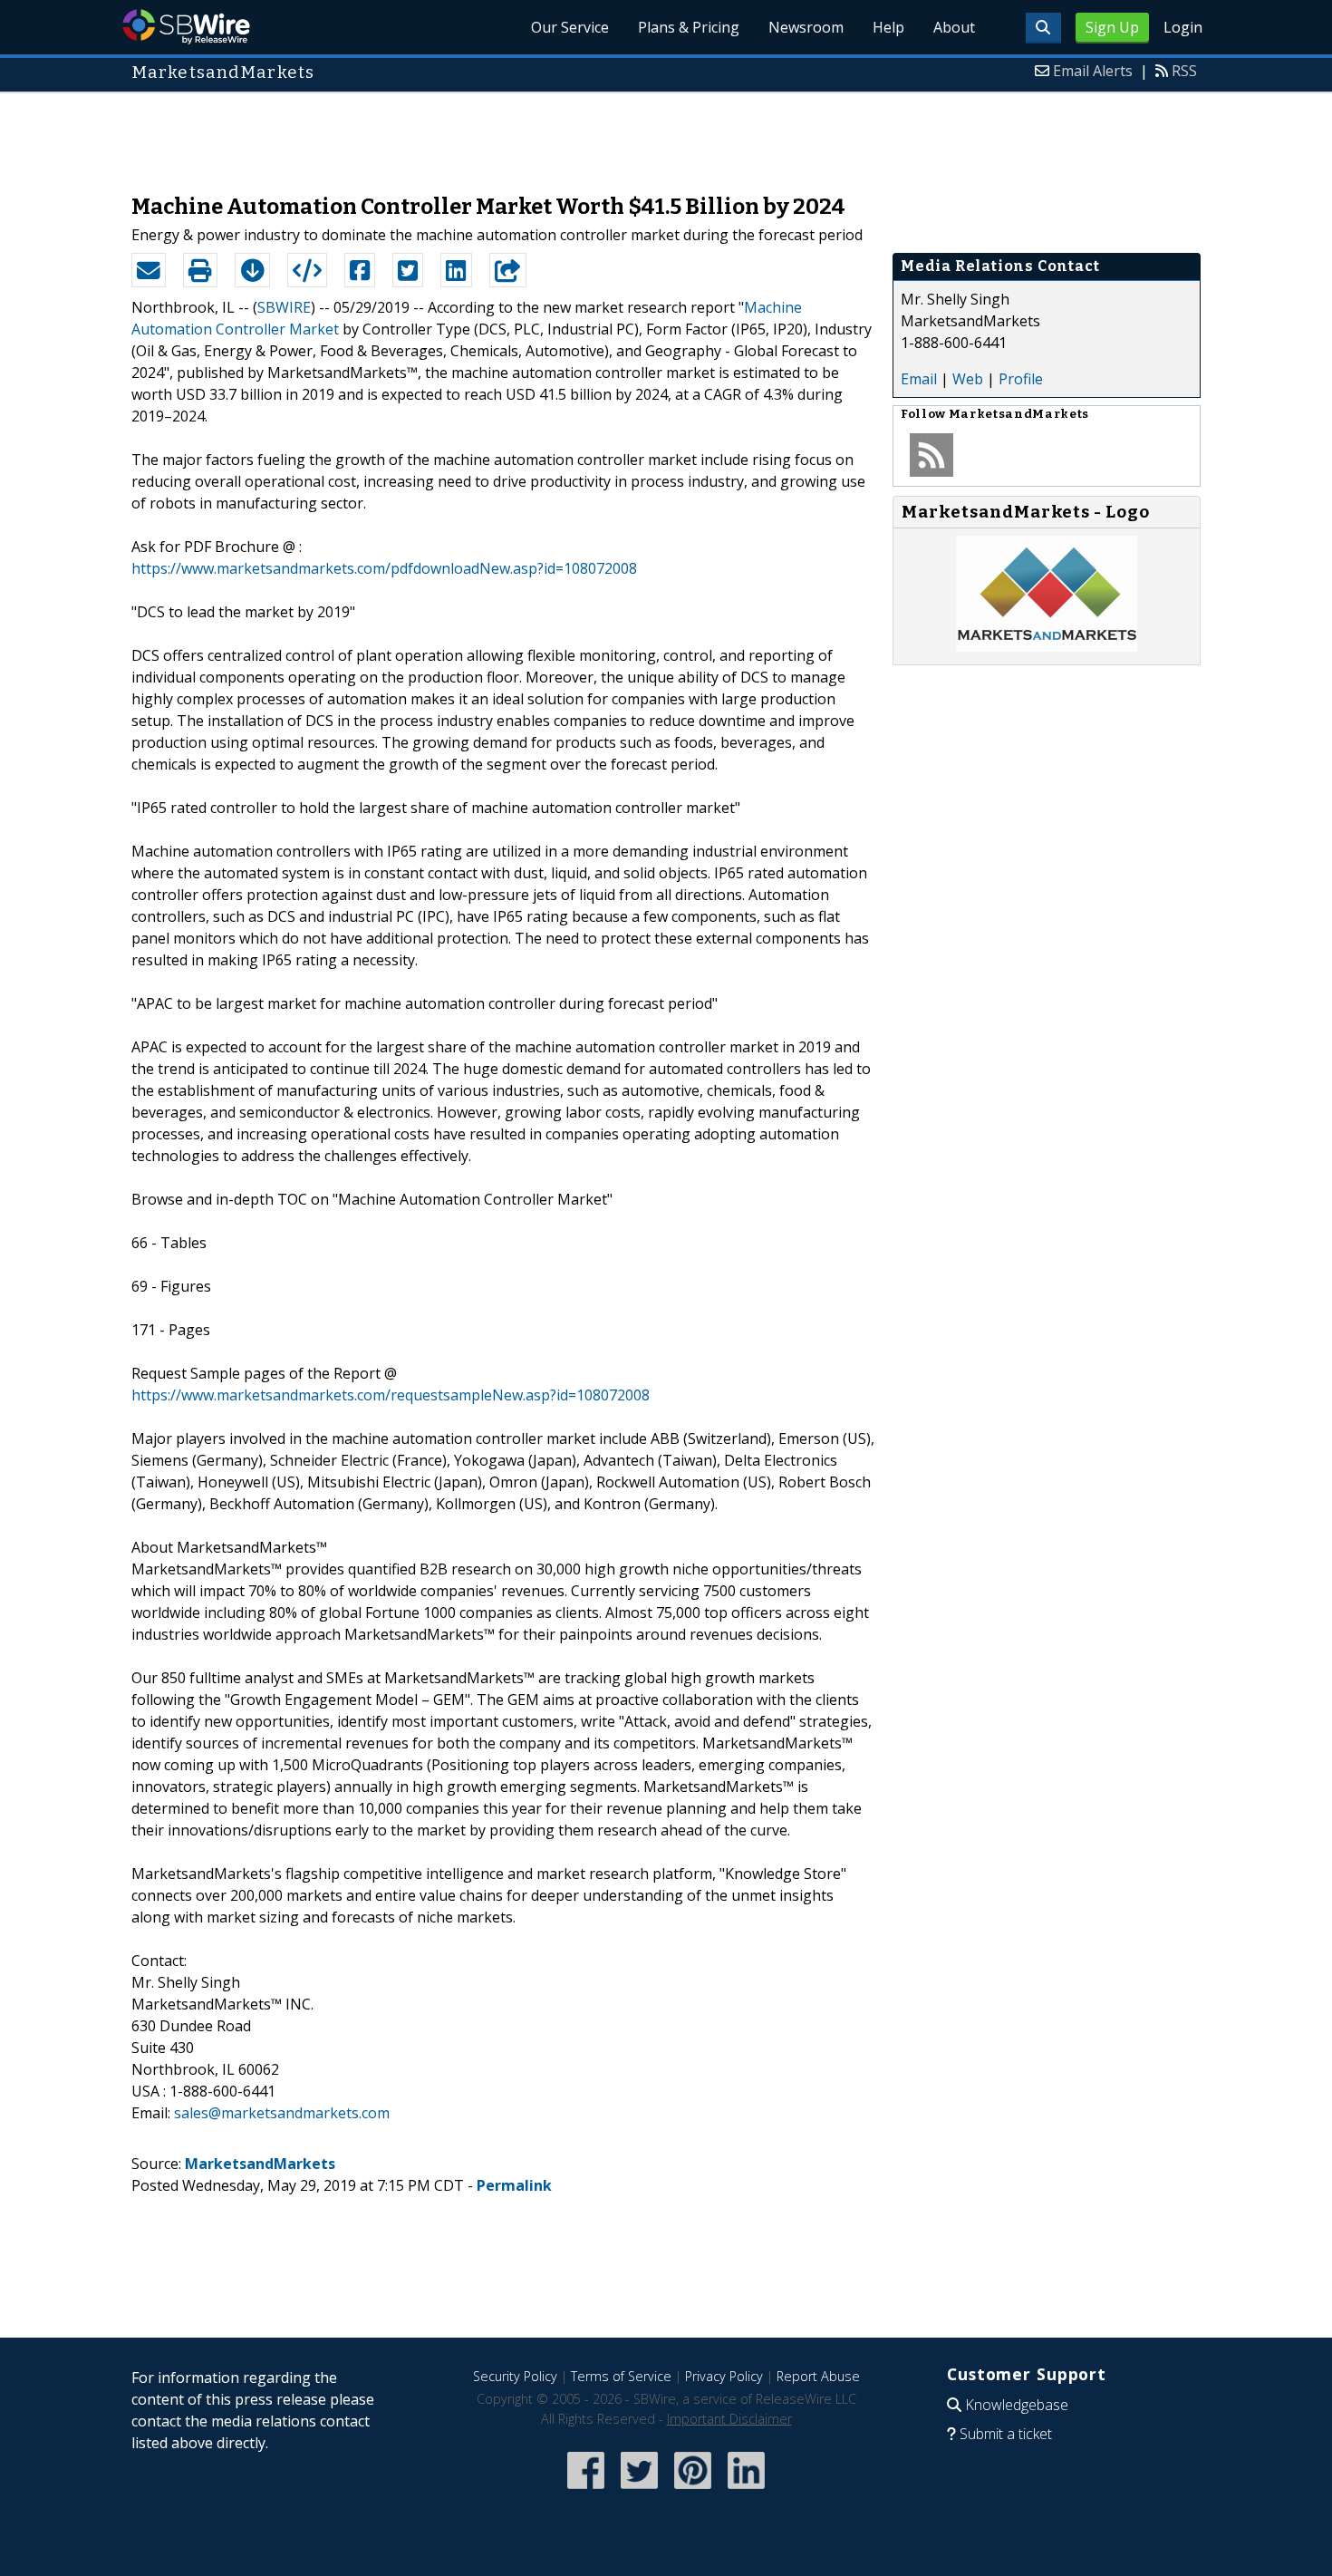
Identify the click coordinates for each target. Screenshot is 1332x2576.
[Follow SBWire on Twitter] (639, 2490)
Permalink (514, 2185)
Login (1183, 27)
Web (968, 379)
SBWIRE (284, 307)
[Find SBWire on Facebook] (586, 2490)
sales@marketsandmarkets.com (282, 2113)
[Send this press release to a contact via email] (149, 270)
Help (888, 27)
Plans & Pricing (689, 27)
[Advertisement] (666, 134)
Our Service (570, 27)
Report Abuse (818, 2376)
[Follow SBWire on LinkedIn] (746, 2490)
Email (919, 379)
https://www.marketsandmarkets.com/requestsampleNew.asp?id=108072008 (391, 1395)
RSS (1184, 71)
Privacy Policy (724, 2376)
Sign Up (1112, 27)
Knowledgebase (1017, 2405)
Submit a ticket (1006, 2434)
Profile (1021, 379)
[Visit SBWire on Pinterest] (693, 2490)
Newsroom (806, 27)
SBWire (186, 27)
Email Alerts (1093, 71)
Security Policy (515, 2376)
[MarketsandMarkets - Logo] (1047, 646)
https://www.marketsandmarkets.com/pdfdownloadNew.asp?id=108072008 (384, 568)
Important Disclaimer (729, 2419)
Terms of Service (621, 2376)
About (954, 27)
